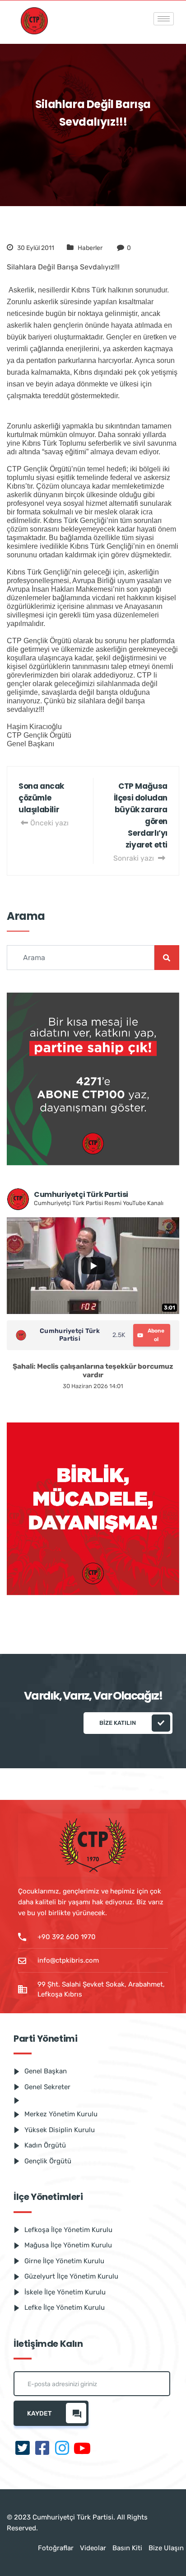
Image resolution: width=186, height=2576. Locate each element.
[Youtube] (82, 2449)
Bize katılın (118, 1723)
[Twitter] (23, 2449)
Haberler (90, 248)
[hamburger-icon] (164, 19)
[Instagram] (62, 2449)
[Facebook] (42, 2449)
